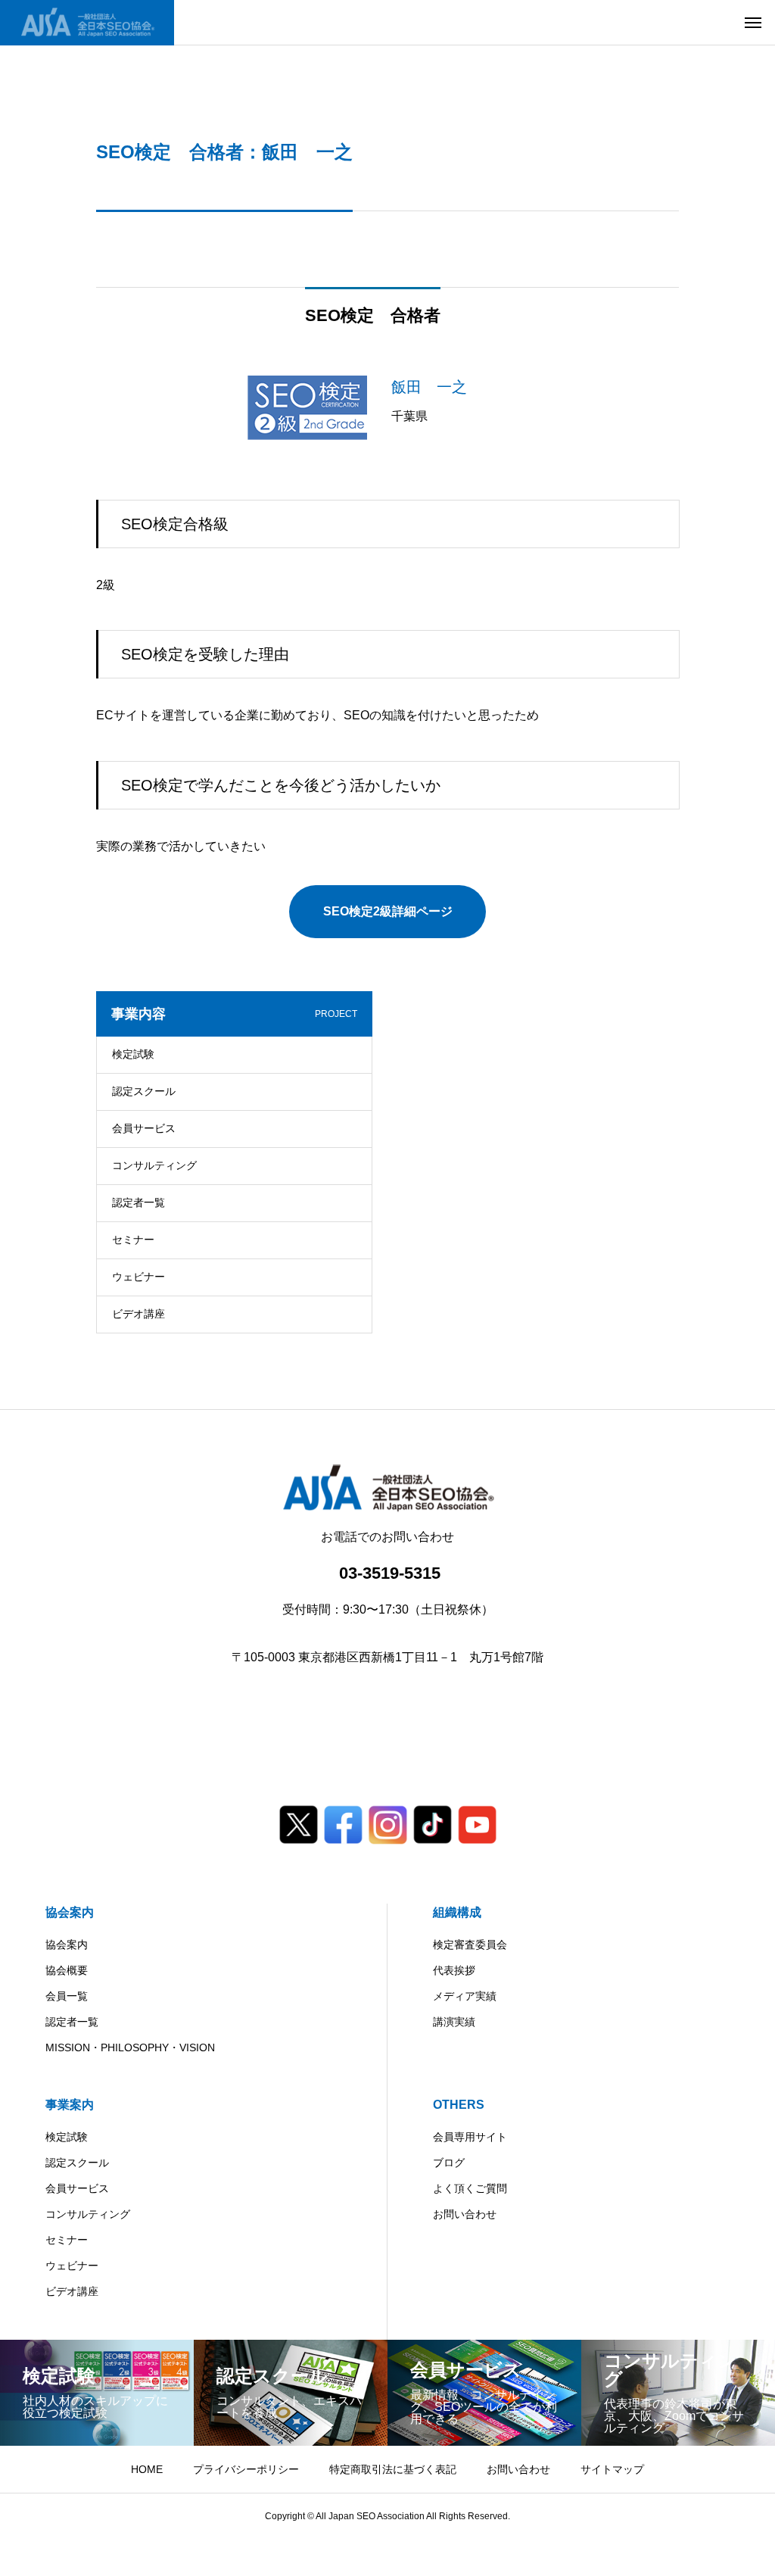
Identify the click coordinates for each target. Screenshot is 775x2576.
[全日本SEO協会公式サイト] (87, 23)
